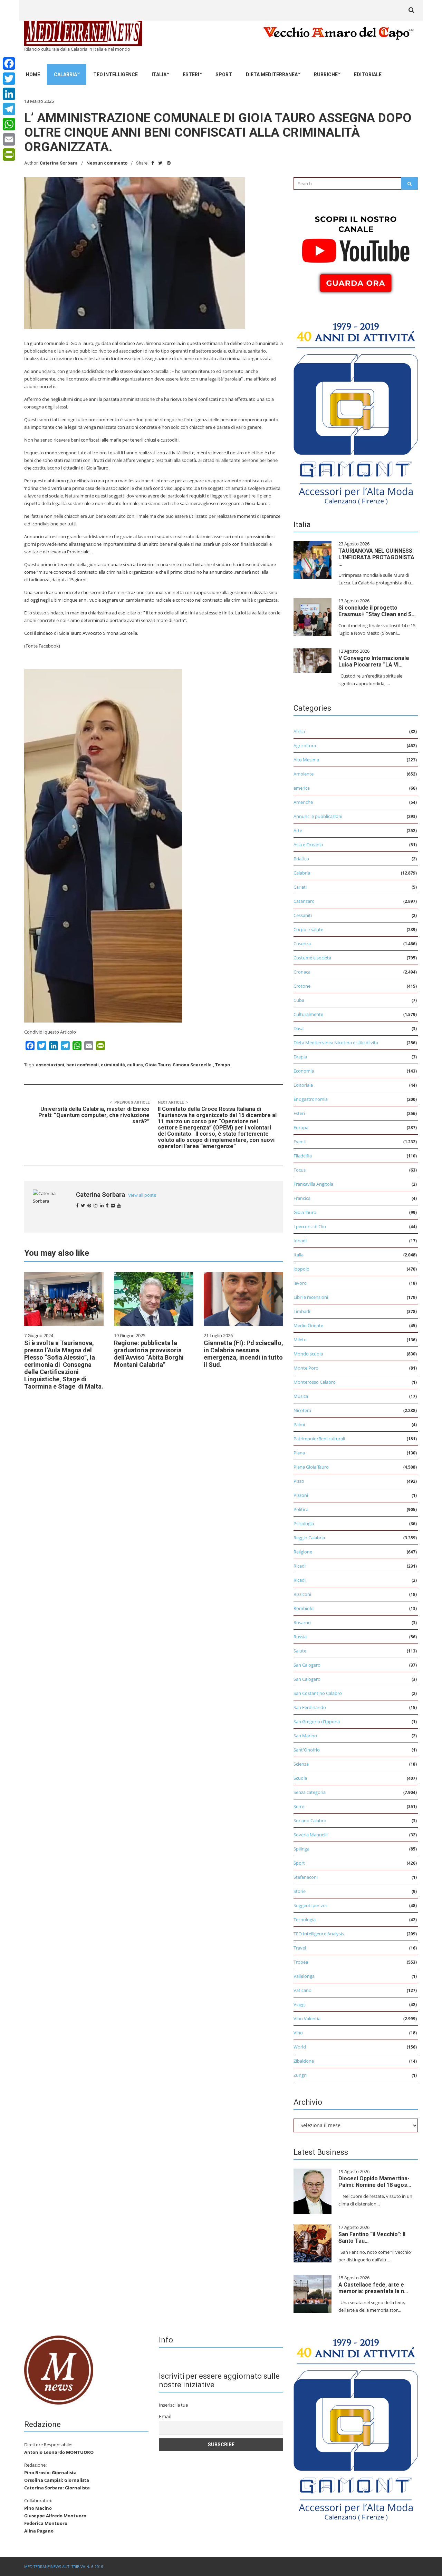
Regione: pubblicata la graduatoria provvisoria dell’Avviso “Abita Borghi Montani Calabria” (149, 1354)
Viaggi (300, 2004)
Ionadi (300, 1241)
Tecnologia (305, 1919)
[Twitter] (9, 79)
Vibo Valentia (307, 2019)
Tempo (223, 1065)
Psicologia (304, 1523)
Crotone (302, 986)
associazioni (50, 1065)
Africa (299, 731)
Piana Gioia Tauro (311, 1467)
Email (165, 2416)
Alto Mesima (306, 760)
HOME (33, 75)
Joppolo (301, 1269)
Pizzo (299, 1481)
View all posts (142, 1195)
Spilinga (301, 1849)
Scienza (301, 1764)
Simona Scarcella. (193, 1065)
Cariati (300, 887)
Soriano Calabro (310, 1820)
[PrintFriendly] (9, 155)
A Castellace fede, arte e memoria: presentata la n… (373, 2288)
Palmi (299, 1424)
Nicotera (302, 1410)
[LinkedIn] (9, 94)
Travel (300, 1948)
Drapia (300, 1057)
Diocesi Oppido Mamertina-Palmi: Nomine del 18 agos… (375, 2182)
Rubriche (326, 75)
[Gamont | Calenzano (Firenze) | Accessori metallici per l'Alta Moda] (356, 412)
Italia (159, 75)
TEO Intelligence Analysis (319, 1934)
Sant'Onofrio (307, 1750)
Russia (300, 1637)
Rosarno (302, 1622)
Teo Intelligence (116, 75)
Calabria (65, 75)
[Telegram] (9, 109)
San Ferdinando (310, 1707)
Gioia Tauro (158, 1065)
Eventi (300, 1142)
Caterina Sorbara (59, 163)
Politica (301, 1509)
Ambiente (304, 774)
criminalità (113, 1065)
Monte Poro (306, 1368)
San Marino (305, 1736)
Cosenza (302, 944)
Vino (298, 2033)
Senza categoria (310, 1792)
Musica (301, 1396)
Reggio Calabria (309, 1538)
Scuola (300, 1778)
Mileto (300, 1340)
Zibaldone (304, 2061)
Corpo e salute (308, 929)
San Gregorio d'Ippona (317, 1721)
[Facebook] (9, 63)
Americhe (303, 802)
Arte (298, 830)
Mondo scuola (308, 1354)
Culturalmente (308, 1014)
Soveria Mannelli (310, 1835)
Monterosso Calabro (315, 1382)
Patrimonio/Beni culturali (319, 1439)
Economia (304, 1071)
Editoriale (368, 75)
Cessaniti (303, 915)
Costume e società (312, 958)
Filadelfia (303, 1156)
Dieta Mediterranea (272, 75)
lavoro (300, 1283)
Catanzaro (304, 901)
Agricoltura (305, 746)
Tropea (301, 1962)
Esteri (191, 75)
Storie (300, 1891)
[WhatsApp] (9, 124)
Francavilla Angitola (313, 1184)
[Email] (9, 139)
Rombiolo (304, 1608)
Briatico (301, 859)
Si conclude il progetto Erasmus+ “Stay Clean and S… (377, 611)
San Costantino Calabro (318, 1693)
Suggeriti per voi (310, 1905)
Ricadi (300, 1566)
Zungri (300, 2075)
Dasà (299, 1028)
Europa (301, 1127)
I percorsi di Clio (310, 1226)
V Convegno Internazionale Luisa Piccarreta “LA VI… (374, 661)
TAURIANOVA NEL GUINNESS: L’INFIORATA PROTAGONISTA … (376, 557)
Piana (299, 1453)
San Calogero (307, 1665)
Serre (299, 1806)
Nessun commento (107, 163)
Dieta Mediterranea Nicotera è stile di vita (336, 1043)
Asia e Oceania (308, 845)
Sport (224, 75)
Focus (300, 1170)
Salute (300, 1651)
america (302, 788)
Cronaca (302, 972)
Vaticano (302, 1990)
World (300, 2047)
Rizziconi (302, 1594)
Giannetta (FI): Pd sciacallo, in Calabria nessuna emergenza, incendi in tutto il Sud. (243, 1354)
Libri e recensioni (311, 1297)
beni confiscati (83, 1065)
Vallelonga (304, 1976)
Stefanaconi (306, 1877)
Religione (303, 1552)
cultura (135, 1065)
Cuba (299, 1000)
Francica (302, 1198)
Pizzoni (301, 1495)
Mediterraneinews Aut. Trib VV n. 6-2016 (64, 2567)
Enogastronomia (311, 1099)
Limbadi (302, 1311)
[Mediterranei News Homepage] (59, 2369)
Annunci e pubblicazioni (318, 816)
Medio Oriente (308, 1325)
